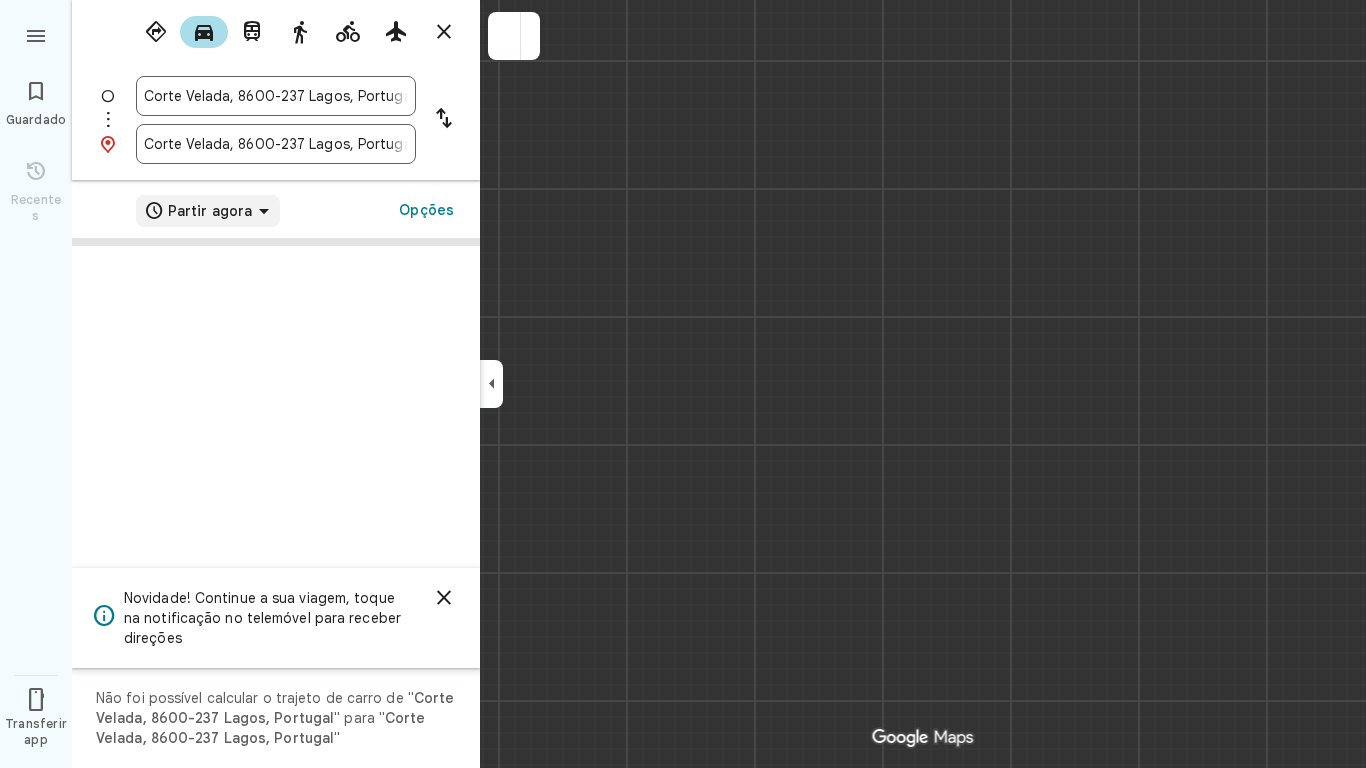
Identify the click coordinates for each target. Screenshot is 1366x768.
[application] (683, 384)
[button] (504, 36)
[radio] (156, 32)
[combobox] (276, 96)
